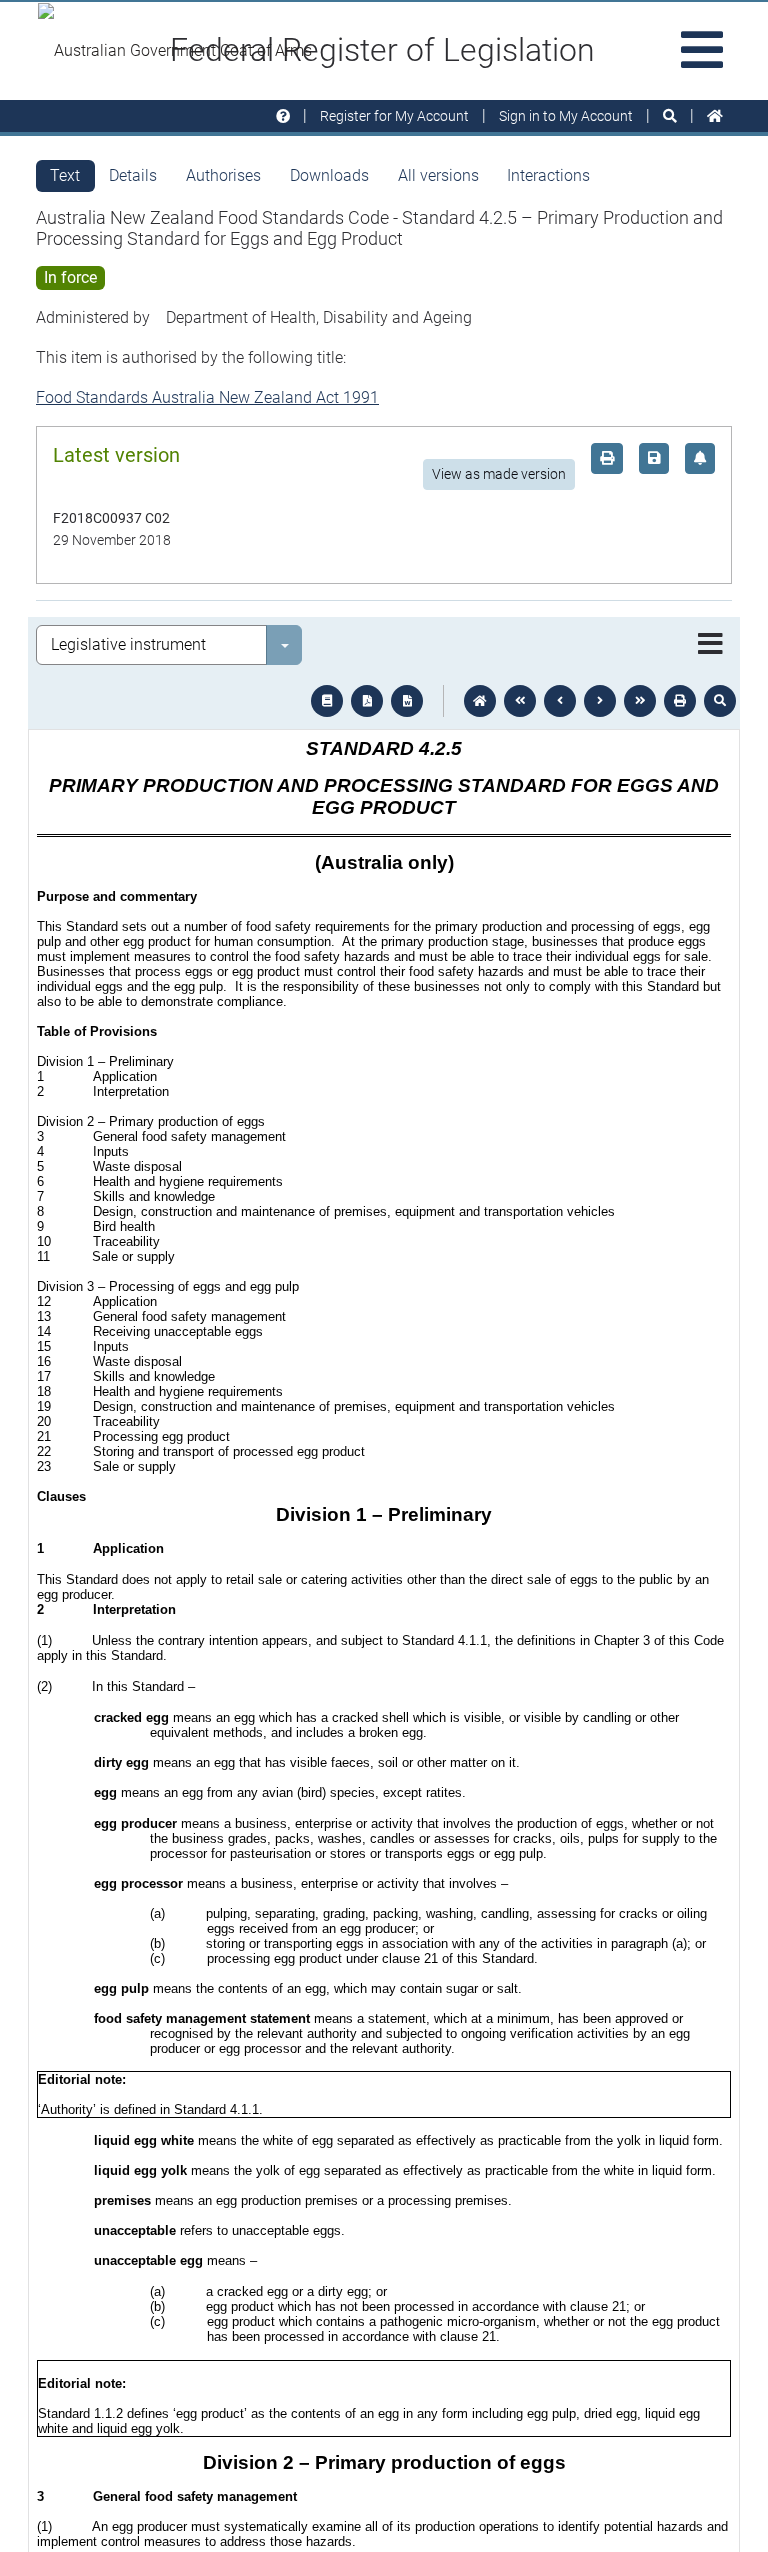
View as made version (499, 474)
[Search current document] (720, 701)
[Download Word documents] (407, 701)
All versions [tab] (438, 175)
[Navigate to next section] (600, 701)
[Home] (715, 116)
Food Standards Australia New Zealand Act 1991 (207, 397)
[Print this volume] (680, 701)
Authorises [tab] (223, 175)
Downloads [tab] (329, 175)
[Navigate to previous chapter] (520, 701)
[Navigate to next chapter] (640, 701)
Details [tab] (133, 175)
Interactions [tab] (548, 175)
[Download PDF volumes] (367, 701)
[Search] (670, 116)
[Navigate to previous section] (560, 701)
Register (394, 116)
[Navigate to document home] (480, 701)
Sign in (566, 116)
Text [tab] (65, 175)
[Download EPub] (327, 701)
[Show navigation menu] (710, 645)
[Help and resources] (283, 116)
